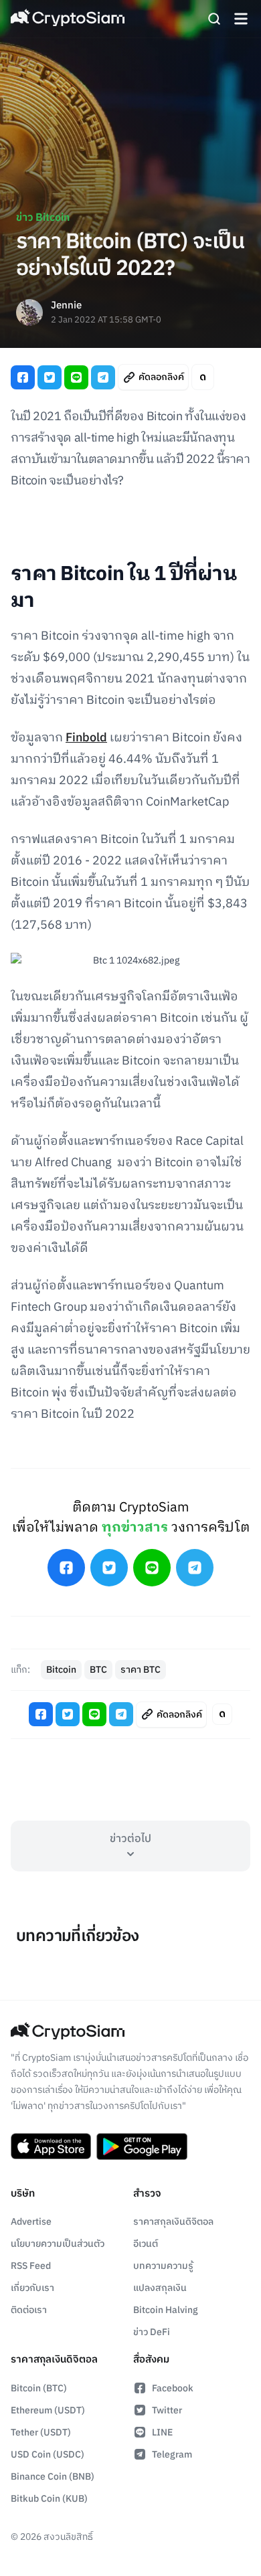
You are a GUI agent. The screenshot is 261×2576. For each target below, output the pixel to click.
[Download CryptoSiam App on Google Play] (142, 2146)
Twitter (167, 2410)
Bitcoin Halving (166, 2310)
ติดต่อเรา (29, 2310)
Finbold (86, 738)
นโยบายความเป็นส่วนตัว (58, 2244)
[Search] (214, 19)
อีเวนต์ (146, 2244)
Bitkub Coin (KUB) (49, 2499)
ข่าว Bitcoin (43, 218)
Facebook (173, 2388)
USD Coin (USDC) (48, 2455)
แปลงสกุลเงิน (160, 2288)
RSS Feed (31, 2266)
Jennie (66, 306)
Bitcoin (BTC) (39, 2388)
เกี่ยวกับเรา (32, 2288)
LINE (162, 2432)
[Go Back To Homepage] (68, 19)
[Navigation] (241, 19)
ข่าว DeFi (152, 2332)
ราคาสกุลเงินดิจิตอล (173, 2222)
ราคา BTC (141, 1670)
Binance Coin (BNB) (53, 2477)
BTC (98, 1670)
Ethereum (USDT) (48, 2410)
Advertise (31, 2222)
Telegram (172, 2455)
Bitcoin (61, 1670)
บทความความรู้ (163, 2266)
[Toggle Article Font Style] (203, 377)
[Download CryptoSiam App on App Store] (51, 2146)
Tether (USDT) (41, 2432)
